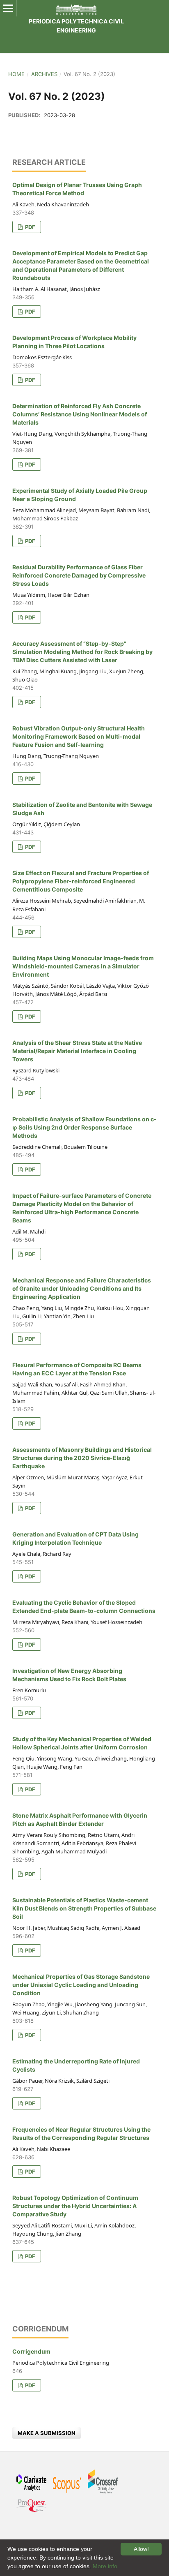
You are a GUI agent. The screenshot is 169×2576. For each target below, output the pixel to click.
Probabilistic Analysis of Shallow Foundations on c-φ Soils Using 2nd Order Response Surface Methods (84, 1127)
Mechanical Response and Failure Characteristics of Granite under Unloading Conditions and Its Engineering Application (82, 1288)
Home (16, 74)
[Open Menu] (8, 8)
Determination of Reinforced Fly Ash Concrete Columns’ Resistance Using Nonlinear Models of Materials (80, 414)
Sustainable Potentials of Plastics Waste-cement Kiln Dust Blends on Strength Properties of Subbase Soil (84, 1908)
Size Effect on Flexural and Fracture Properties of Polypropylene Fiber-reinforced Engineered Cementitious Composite (81, 881)
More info (105, 2566)
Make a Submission (47, 2433)
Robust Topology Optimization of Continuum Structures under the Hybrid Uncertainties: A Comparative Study (75, 2206)
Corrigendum (31, 2351)
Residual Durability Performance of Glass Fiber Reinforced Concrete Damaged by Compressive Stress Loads (79, 575)
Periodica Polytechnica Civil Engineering (76, 26)
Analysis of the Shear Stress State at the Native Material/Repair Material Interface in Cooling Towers (77, 1051)
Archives (44, 74)
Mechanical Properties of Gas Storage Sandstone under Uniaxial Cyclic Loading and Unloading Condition (81, 1985)
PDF (30, 227)
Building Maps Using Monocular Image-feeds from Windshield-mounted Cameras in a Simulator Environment (83, 966)
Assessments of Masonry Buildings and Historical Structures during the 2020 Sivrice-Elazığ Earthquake (82, 1458)
